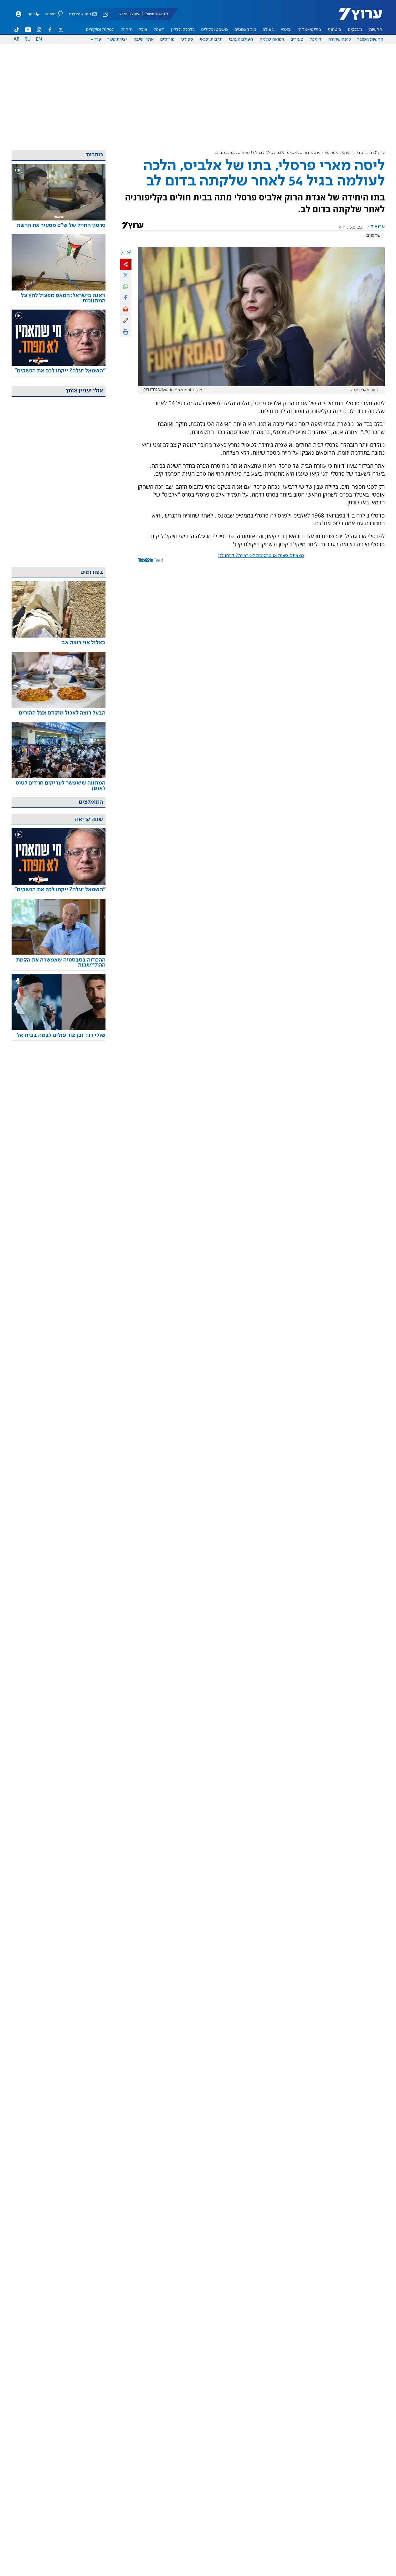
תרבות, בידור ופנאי (357, 153)
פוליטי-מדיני (309, 30)
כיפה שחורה (339, 39)
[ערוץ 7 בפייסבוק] (50, 30)
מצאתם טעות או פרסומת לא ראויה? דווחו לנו (261, 556)
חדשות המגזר (370, 39)
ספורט (187, 39)
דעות (159, 30)
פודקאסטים (245, 30)
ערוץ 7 (380, 153)
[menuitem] (375, 30)
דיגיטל (316, 39)
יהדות (127, 30)
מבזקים (355, 30)
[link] (59, 226)
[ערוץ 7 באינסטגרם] (39, 30)
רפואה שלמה (272, 39)
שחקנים (373, 235)
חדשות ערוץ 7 (356, 18)
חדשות (375, 30)
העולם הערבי (241, 39)
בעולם (268, 30)
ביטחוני (335, 30)
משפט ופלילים (215, 30)
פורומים (167, 39)
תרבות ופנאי (211, 39)
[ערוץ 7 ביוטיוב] (28, 30)
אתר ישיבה (144, 39)
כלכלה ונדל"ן (183, 30)
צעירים (297, 39)
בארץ (286, 30)
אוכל (143, 30)
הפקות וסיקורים (100, 30)
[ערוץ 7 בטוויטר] (61, 30)
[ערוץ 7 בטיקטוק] (17, 30)
